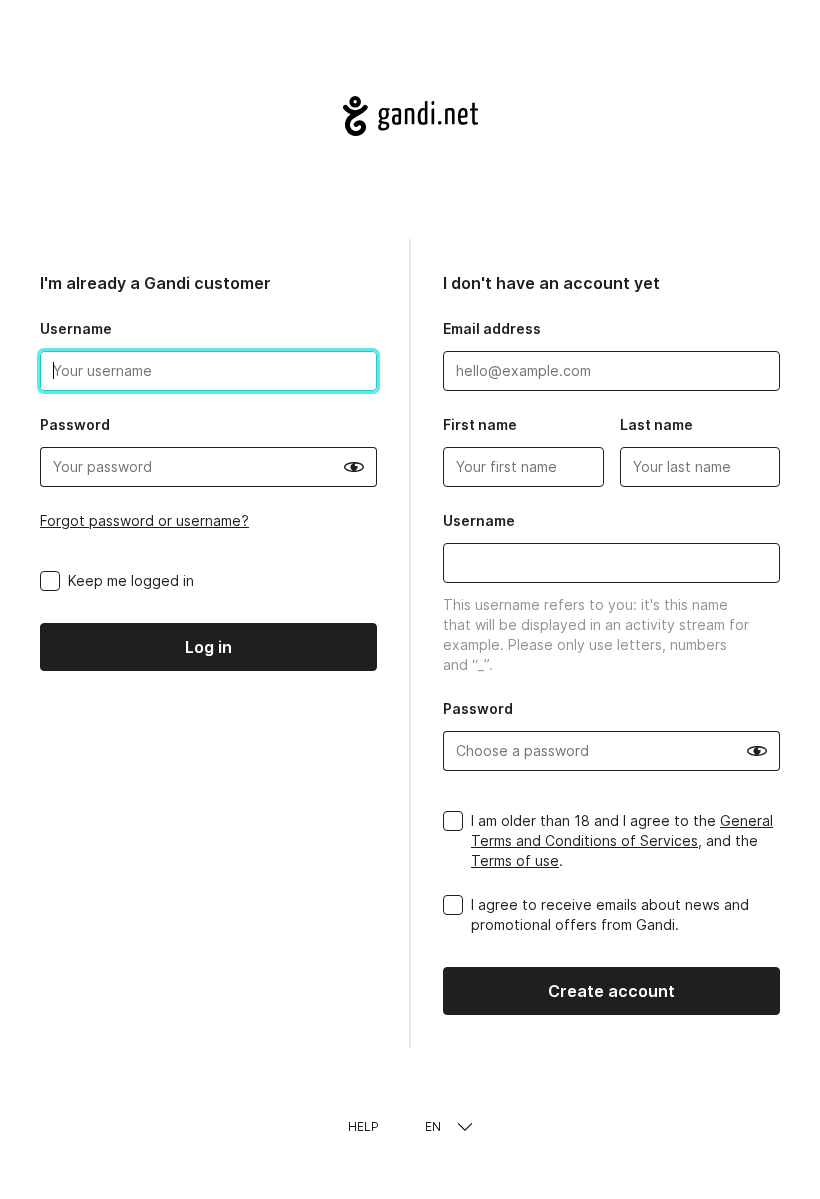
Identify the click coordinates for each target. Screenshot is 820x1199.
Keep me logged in (131, 580)
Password (75, 424)
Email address (492, 328)
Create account (611, 991)
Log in (208, 647)
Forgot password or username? (144, 520)
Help (363, 1126)
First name (480, 424)
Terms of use (515, 860)
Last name (656, 424)
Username (76, 328)
